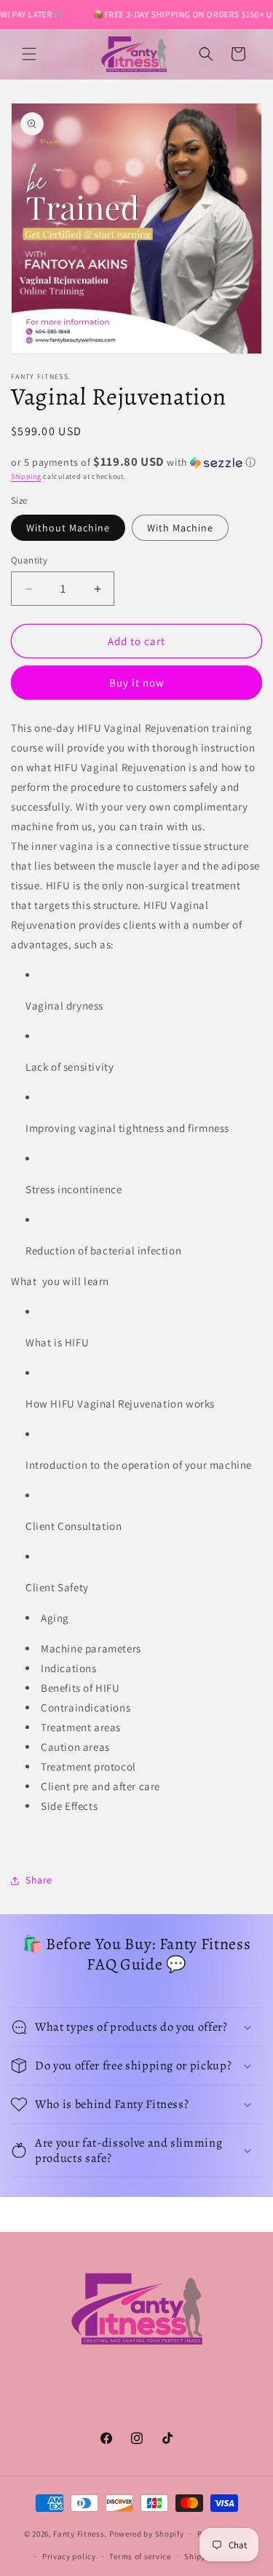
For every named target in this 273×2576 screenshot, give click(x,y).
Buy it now (137, 683)
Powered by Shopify (147, 2534)
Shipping (26, 476)
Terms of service (140, 2556)
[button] (29, 54)
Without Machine (68, 528)
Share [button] (39, 1880)
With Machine (180, 528)
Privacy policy (69, 2556)
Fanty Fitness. (80, 2534)
